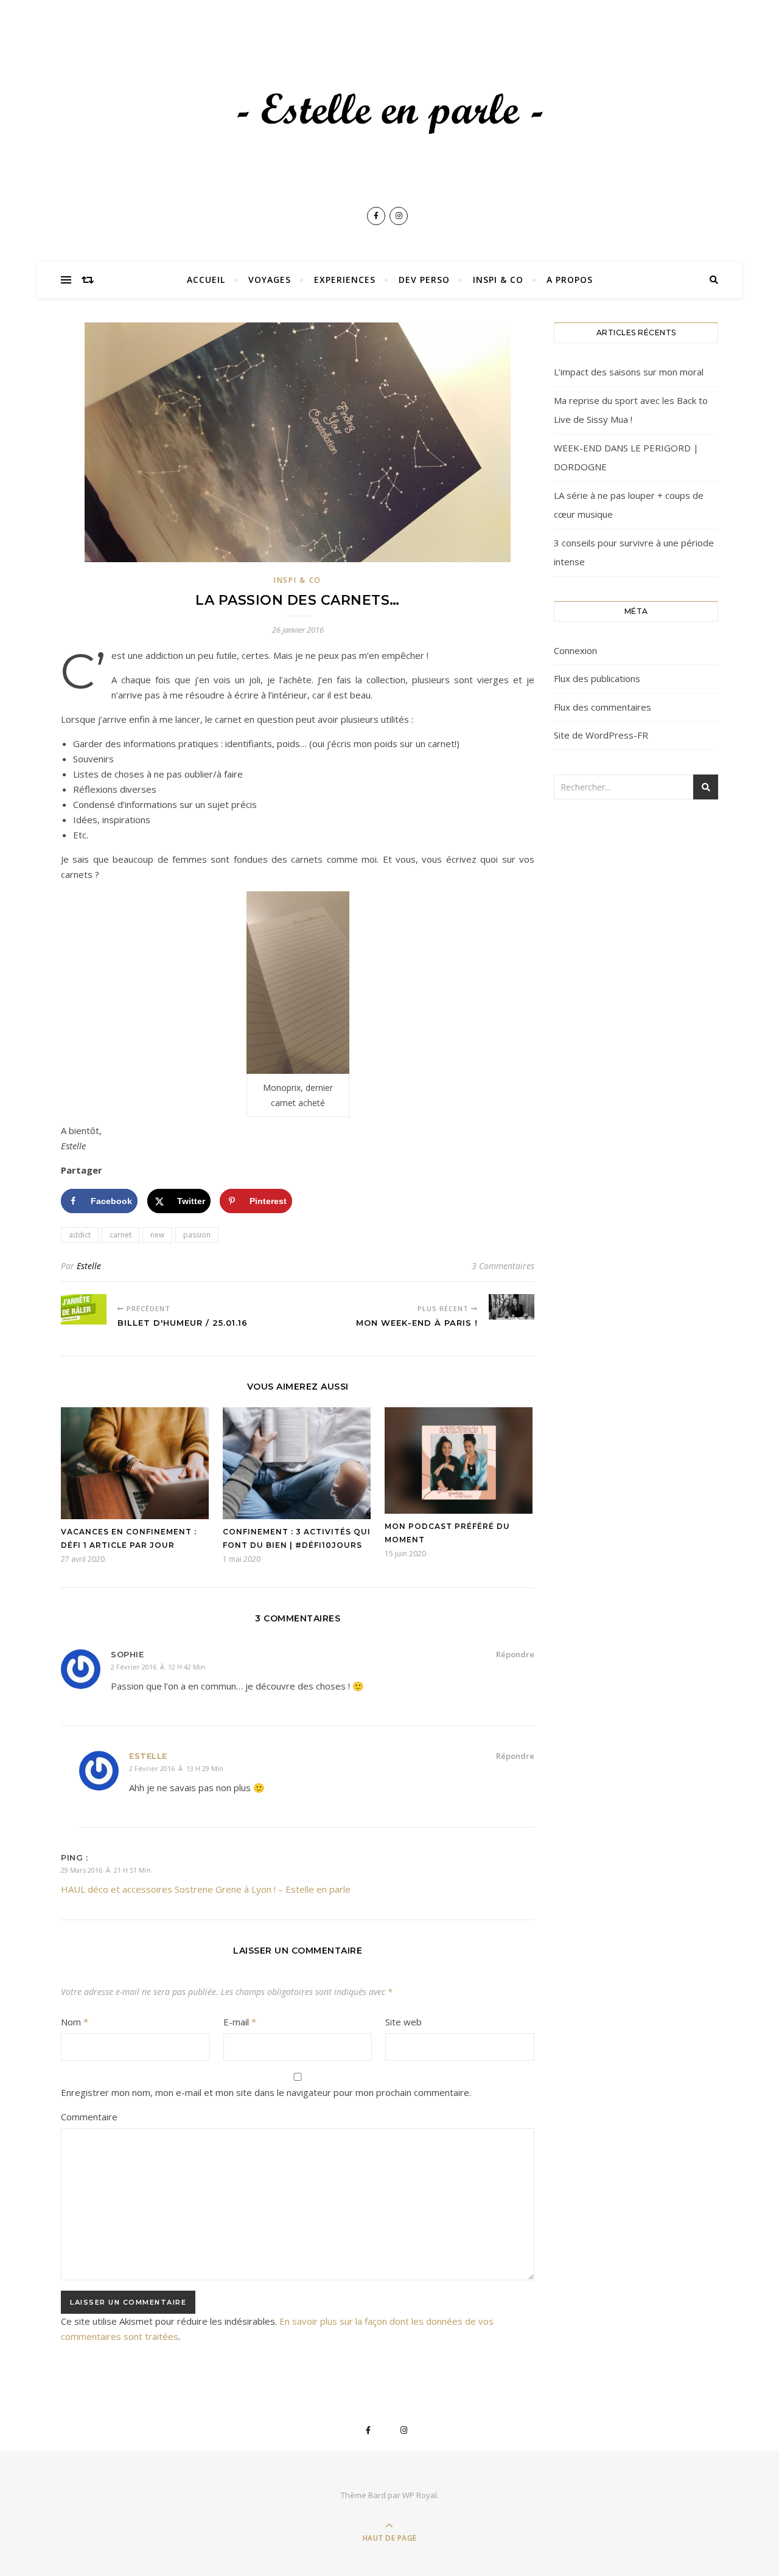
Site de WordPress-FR (601, 735)
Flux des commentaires (603, 707)
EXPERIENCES (345, 280)
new (157, 1235)
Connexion (575, 650)
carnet (121, 1235)
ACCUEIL (206, 280)
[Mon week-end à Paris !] (512, 1307)
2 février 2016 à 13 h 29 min (176, 1768)
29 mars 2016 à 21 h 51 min (106, 1870)
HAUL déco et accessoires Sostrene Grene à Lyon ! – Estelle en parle (206, 1889)
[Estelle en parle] (389, 115)
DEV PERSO (424, 280)
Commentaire (89, 2117)
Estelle (89, 1266)
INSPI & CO (498, 280)
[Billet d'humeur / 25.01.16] (84, 1309)
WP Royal (420, 2495)
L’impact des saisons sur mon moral (629, 372)
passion (197, 1235)
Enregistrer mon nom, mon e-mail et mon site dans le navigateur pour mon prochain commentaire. (266, 2092)
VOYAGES (270, 280)
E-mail (240, 2022)
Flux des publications (597, 678)
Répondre (515, 1654)
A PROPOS (570, 280)
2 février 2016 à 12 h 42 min (158, 1667)
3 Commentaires (503, 1266)
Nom (75, 2022)
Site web (403, 2022)
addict (80, 1235)
